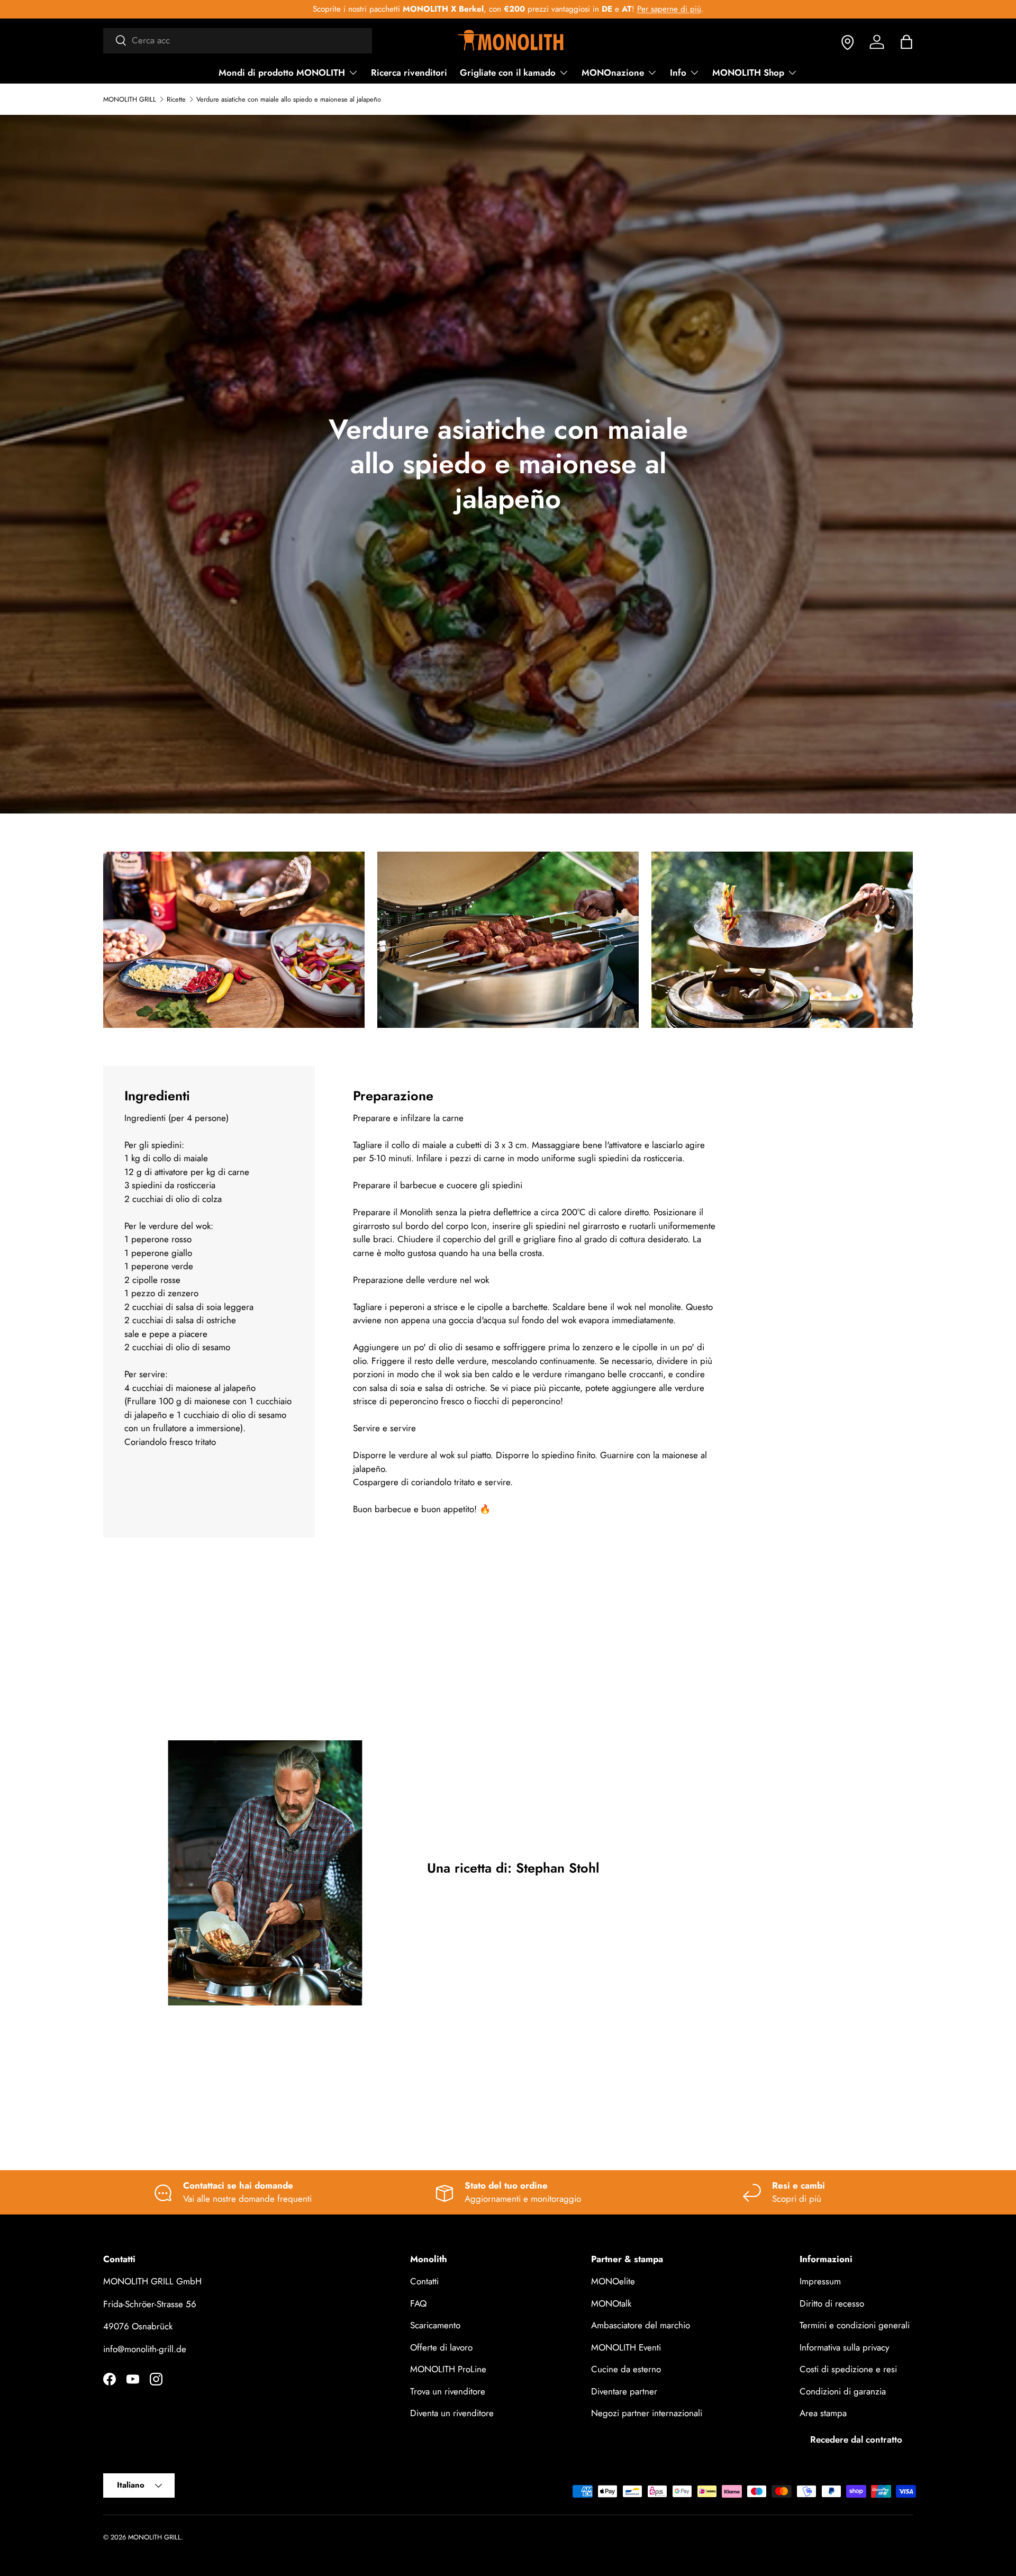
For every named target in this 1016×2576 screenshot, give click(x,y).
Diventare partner (624, 2391)
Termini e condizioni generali (855, 2326)
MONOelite (613, 2282)
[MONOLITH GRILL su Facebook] (110, 2379)
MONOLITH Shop (748, 73)
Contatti (424, 2282)
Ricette (176, 100)
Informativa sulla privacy (844, 2347)
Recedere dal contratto (856, 2439)
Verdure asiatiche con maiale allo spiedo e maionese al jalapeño (289, 100)
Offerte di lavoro (441, 2347)
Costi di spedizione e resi (848, 2370)
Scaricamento (435, 2326)
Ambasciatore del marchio (641, 2326)
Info (678, 73)
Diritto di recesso (832, 2303)
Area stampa (823, 2414)
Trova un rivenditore (448, 2391)
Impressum (820, 2282)
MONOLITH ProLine (448, 2370)
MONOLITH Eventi (626, 2347)
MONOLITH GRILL (130, 100)
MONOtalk (611, 2303)
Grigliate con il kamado (508, 73)
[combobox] (238, 40)
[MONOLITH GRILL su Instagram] (156, 2379)
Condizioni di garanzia (843, 2391)
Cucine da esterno (626, 2370)
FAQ (418, 2303)
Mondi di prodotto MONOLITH (282, 73)
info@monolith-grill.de (145, 2349)
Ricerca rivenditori (409, 73)
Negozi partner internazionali (647, 2414)
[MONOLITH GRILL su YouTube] (133, 2379)
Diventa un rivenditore (452, 2414)
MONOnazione (613, 73)
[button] (906, 42)
